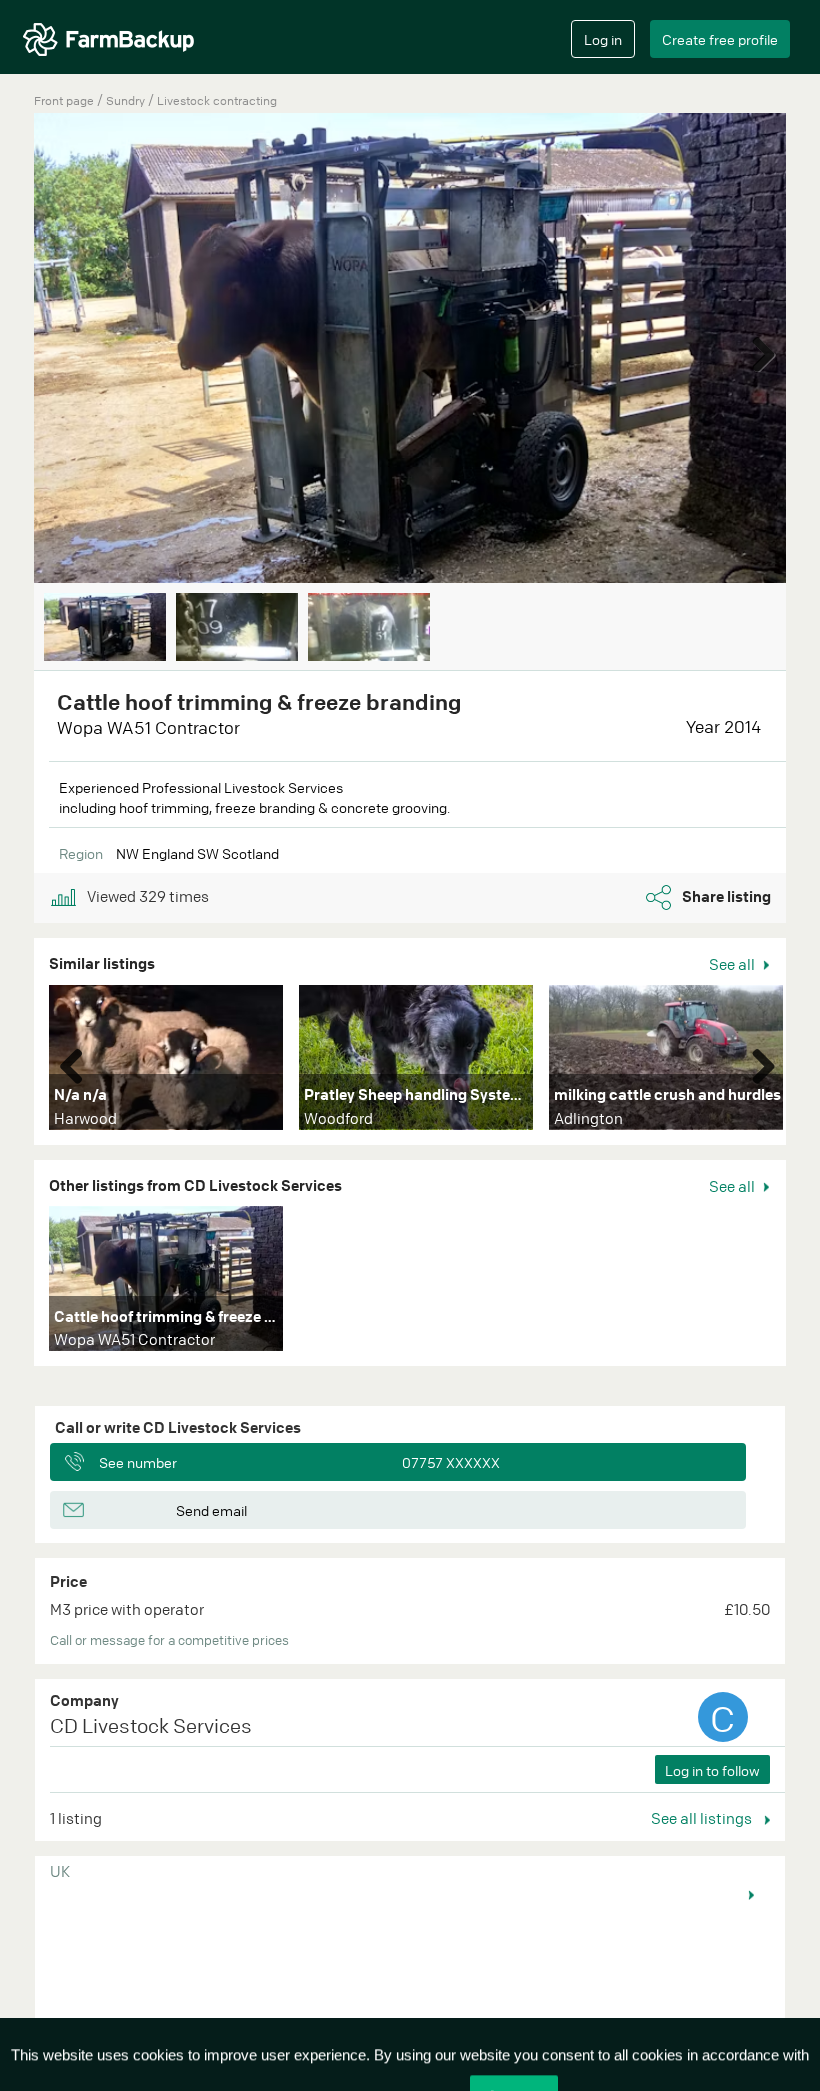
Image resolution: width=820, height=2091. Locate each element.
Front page (64, 100)
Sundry (127, 100)
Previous (79, 1062)
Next (756, 350)
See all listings (703, 1818)
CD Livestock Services (151, 1725)
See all (733, 964)
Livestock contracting (217, 100)
